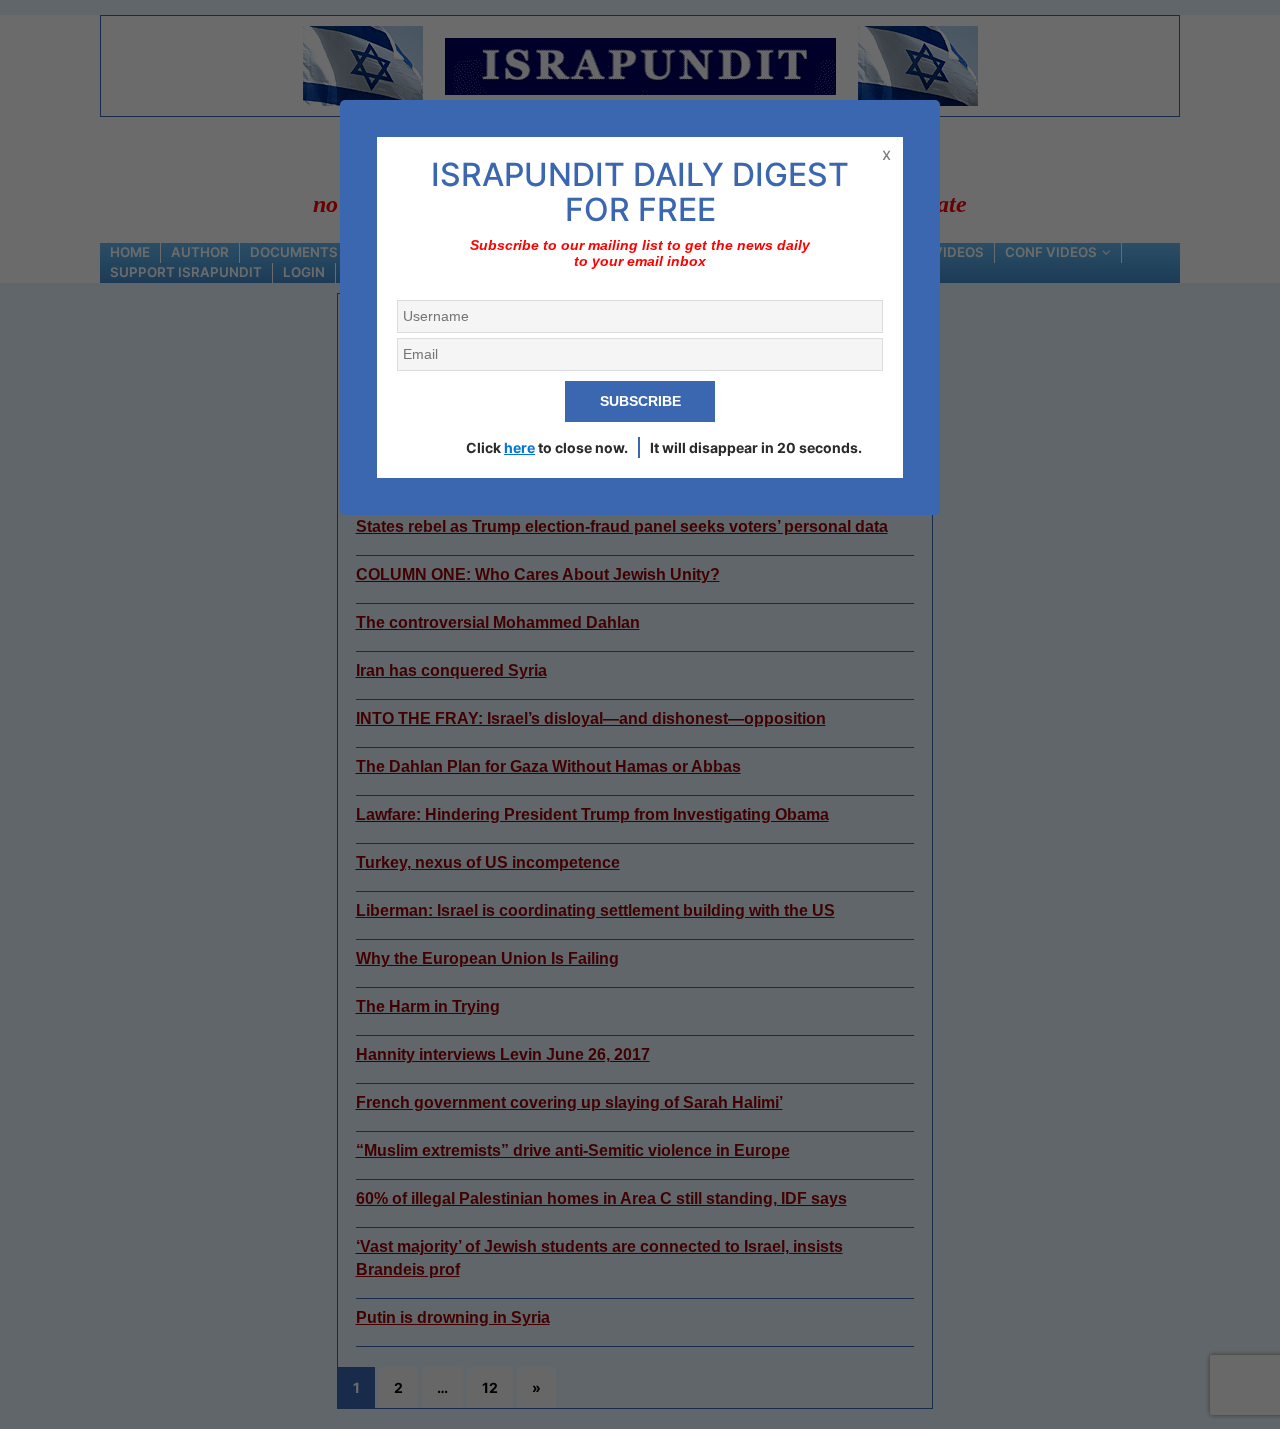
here (519, 447)
